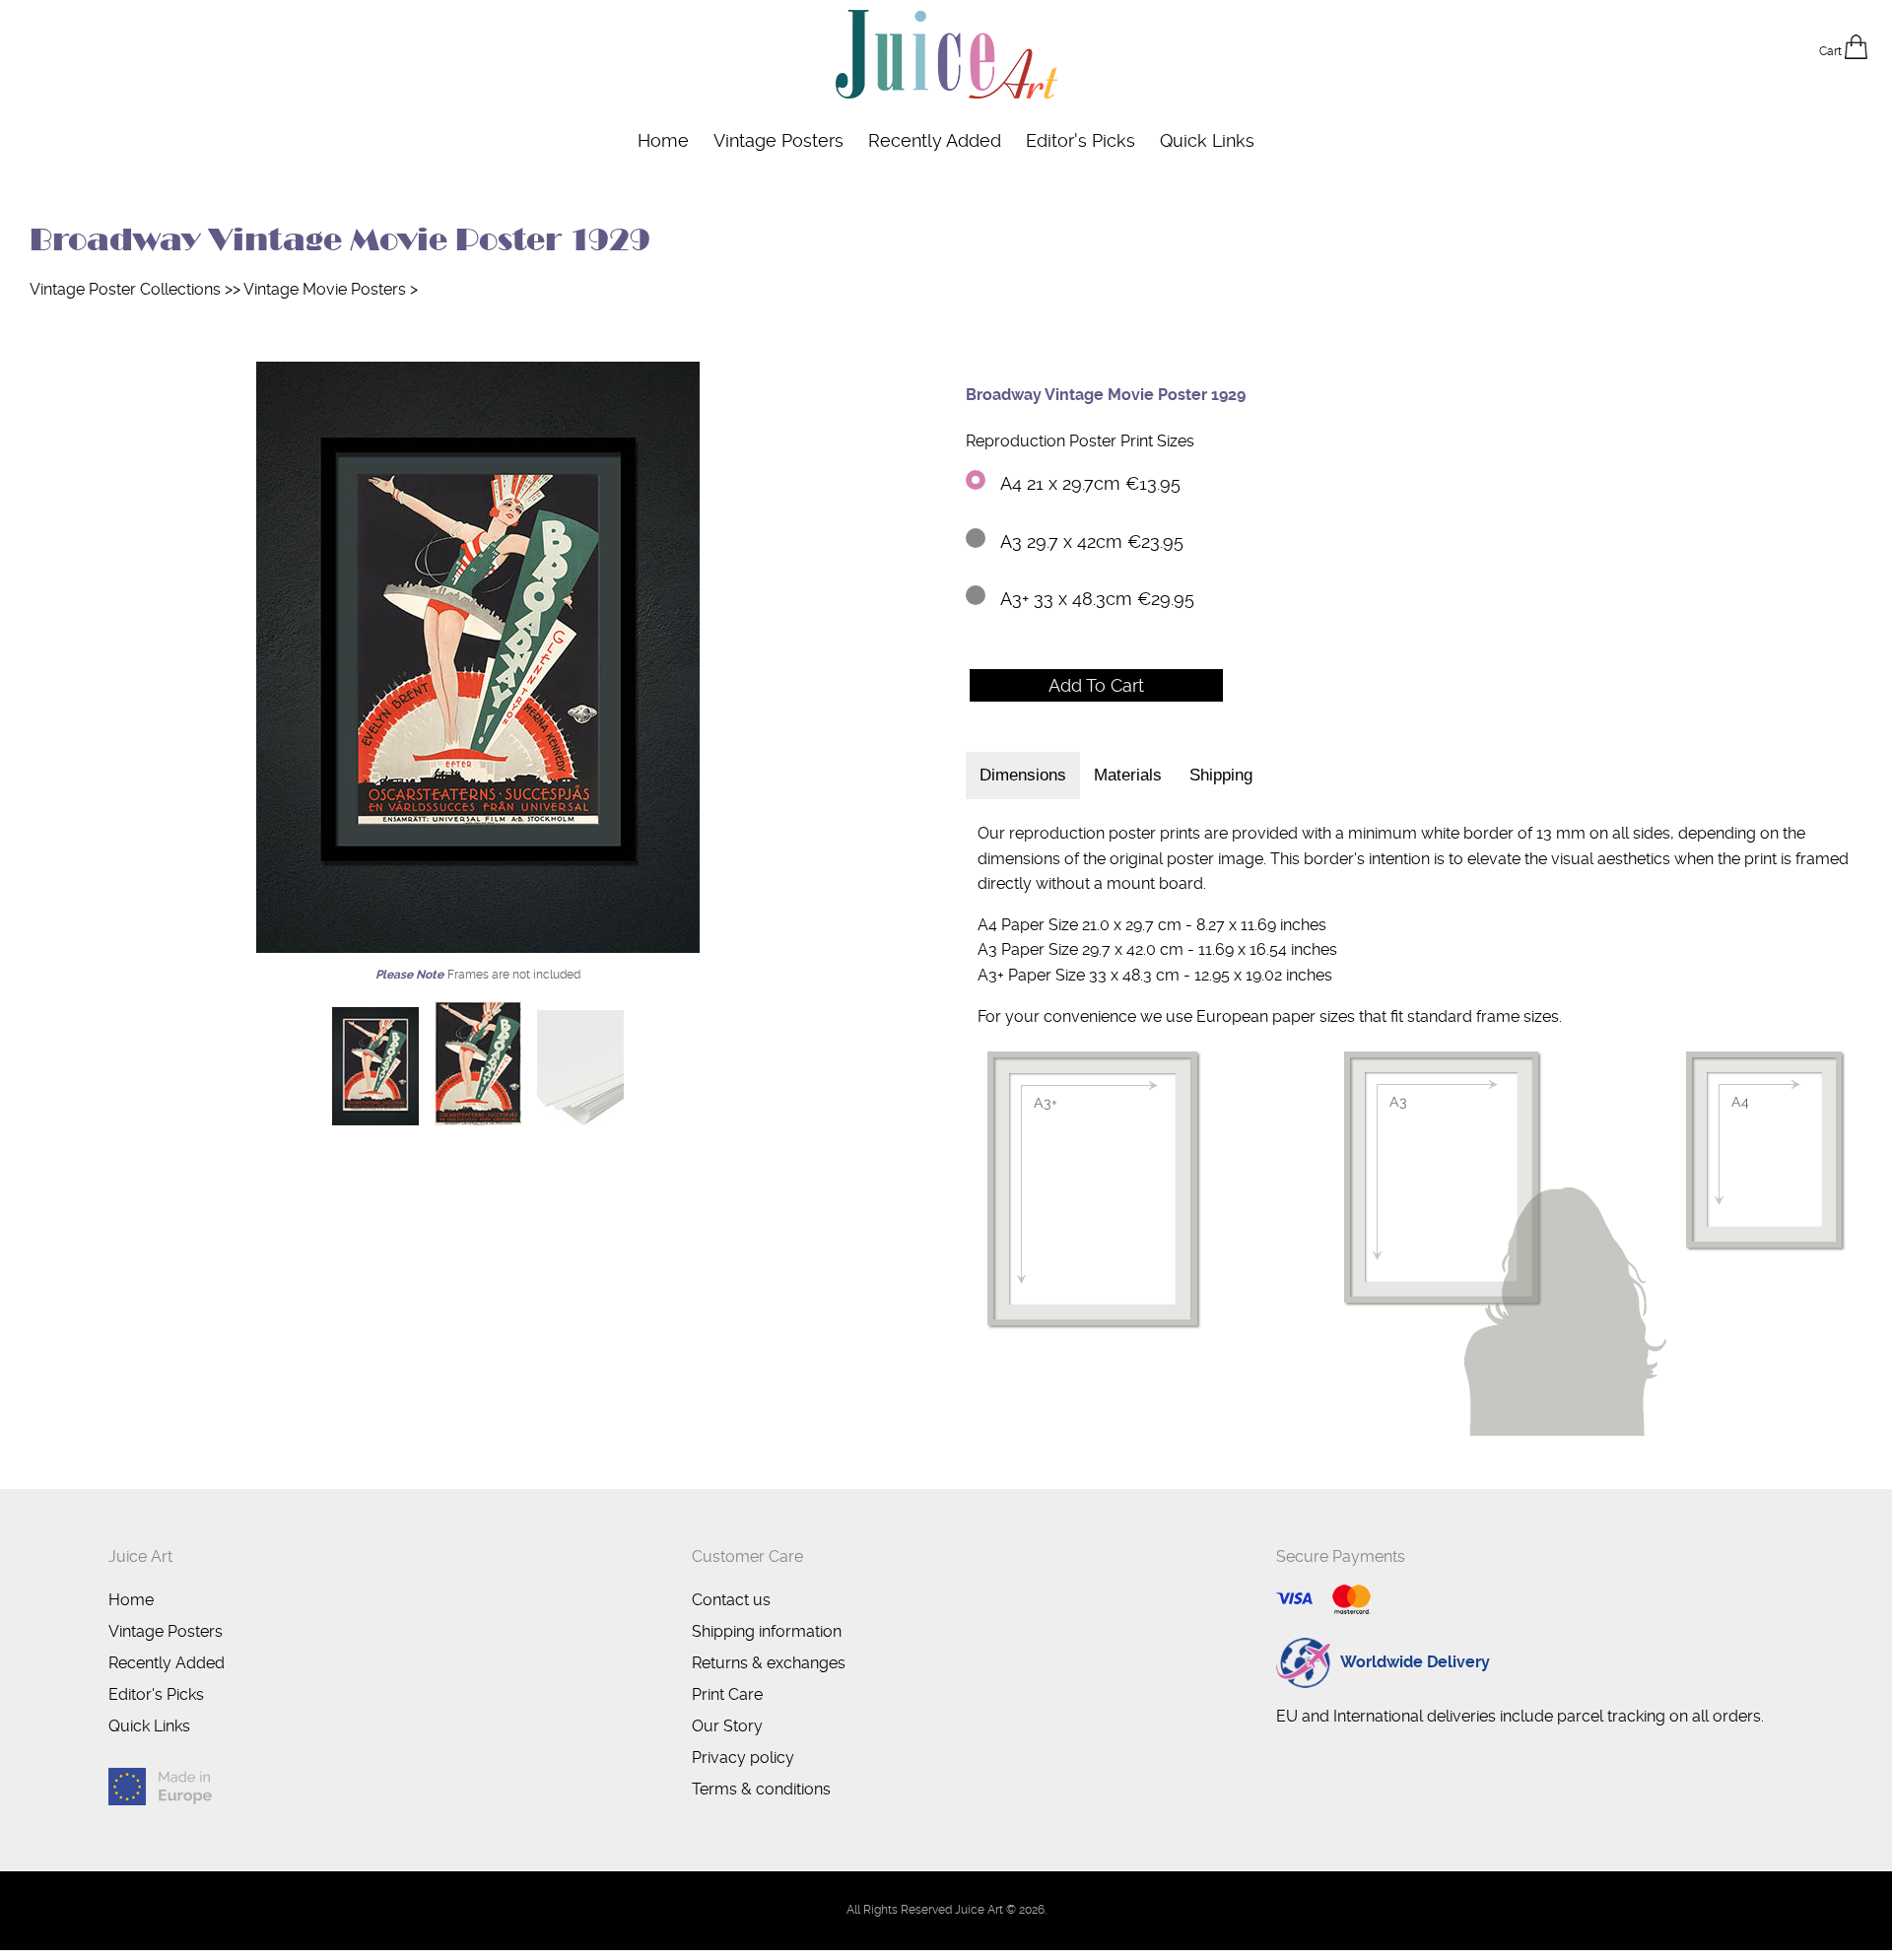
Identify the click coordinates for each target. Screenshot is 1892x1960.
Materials (1128, 775)
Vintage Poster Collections (125, 289)
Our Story (727, 1726)
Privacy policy (743, 1757)
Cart (1832, 51)
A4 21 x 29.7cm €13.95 (1090, 483)
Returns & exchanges (769, 1663)
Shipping (1221, 775)
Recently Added (935, 140)
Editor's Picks (1081, 140)
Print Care (727, 1694)
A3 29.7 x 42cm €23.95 (1092, 541)
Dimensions (1023, 775)
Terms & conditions (761, 1789)
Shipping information (767, 1631)
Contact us (731, 1600)
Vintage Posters (778, 140)
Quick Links (1207, 140)
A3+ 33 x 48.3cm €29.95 (1097, 599)
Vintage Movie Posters (325, 289)
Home (663, 140)
